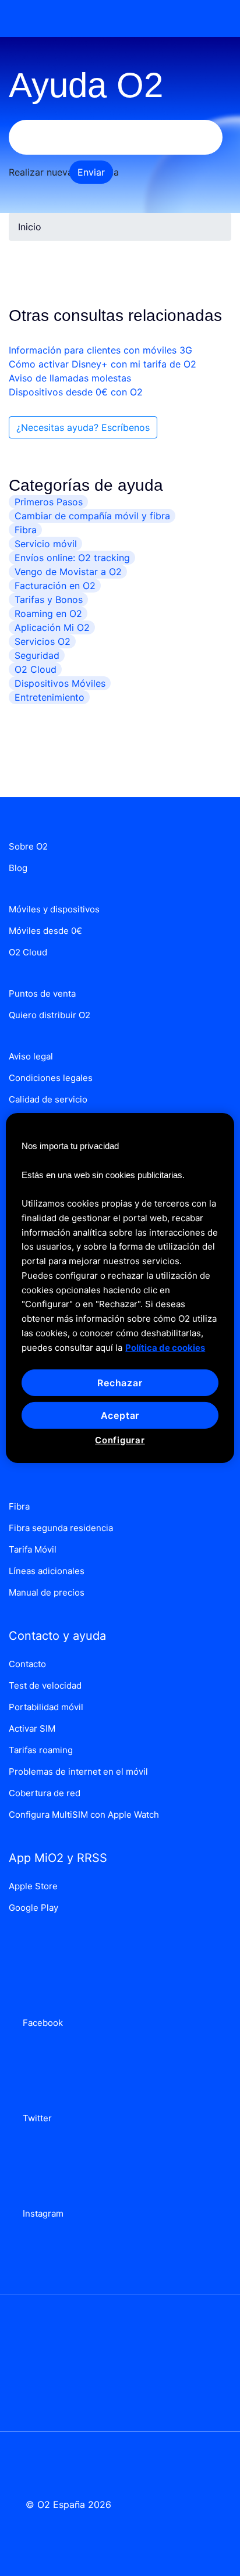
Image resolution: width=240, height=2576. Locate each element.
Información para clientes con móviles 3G (100, 350)
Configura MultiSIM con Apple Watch (84, 1815)
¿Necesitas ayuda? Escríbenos (83, 427)
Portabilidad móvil (46, 1707)
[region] (120, 1288)
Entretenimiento (50, 697)
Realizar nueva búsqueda (64, 172)
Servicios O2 (43, 641)
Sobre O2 (28, 846)
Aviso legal (31, 1056)
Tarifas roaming (41, 1750)
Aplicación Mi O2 (52, 627)
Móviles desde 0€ (45, 931)
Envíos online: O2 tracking (72, 558)
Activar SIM (32, 1728)
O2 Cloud (36, 669)
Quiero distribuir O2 (50, 1015)
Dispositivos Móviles (60, 683)
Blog (18, 868)
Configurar (120, 1440)
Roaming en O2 (48, 613)
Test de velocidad (45, 1685)
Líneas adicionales (47, 1571)
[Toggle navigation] (215, 19)
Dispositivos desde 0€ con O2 (76, 392)
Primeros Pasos (49, 502)
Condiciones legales (51, 1078)
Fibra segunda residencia (61, 1528)
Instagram (41, 2213)
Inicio (30, 227)
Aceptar (120, 1415)
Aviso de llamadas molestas (70, 378)
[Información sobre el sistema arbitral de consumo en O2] (120, 2355)
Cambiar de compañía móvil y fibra (92, 516)
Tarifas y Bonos (49, 600)
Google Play (33, 1908)
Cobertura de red (45, 1793)
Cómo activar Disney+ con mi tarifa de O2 (103, 364)
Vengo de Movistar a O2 (68, 572)
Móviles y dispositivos (54, 909)
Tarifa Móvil (33, 1549)
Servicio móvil (46, 544)
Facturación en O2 (55, 586)
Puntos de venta (42, 993)
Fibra (26, 530)
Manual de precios (47, 1592)
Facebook (40, 2023)
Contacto (27, 1664)
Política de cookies (165, 1347)
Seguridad (37, 655)
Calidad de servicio (48, 1099)
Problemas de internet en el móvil (78, 1772)
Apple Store (33, 1886)
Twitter (35, 2118)
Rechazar (120, 1383)
